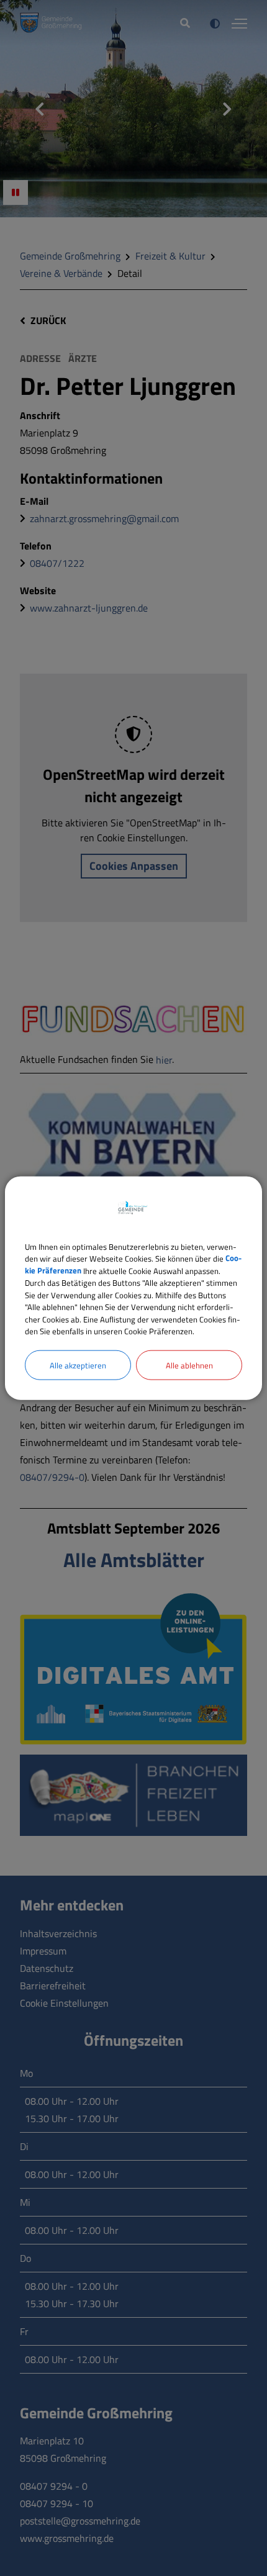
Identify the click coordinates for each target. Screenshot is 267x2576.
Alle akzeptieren (78, 1365)
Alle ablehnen (189, 1365)
